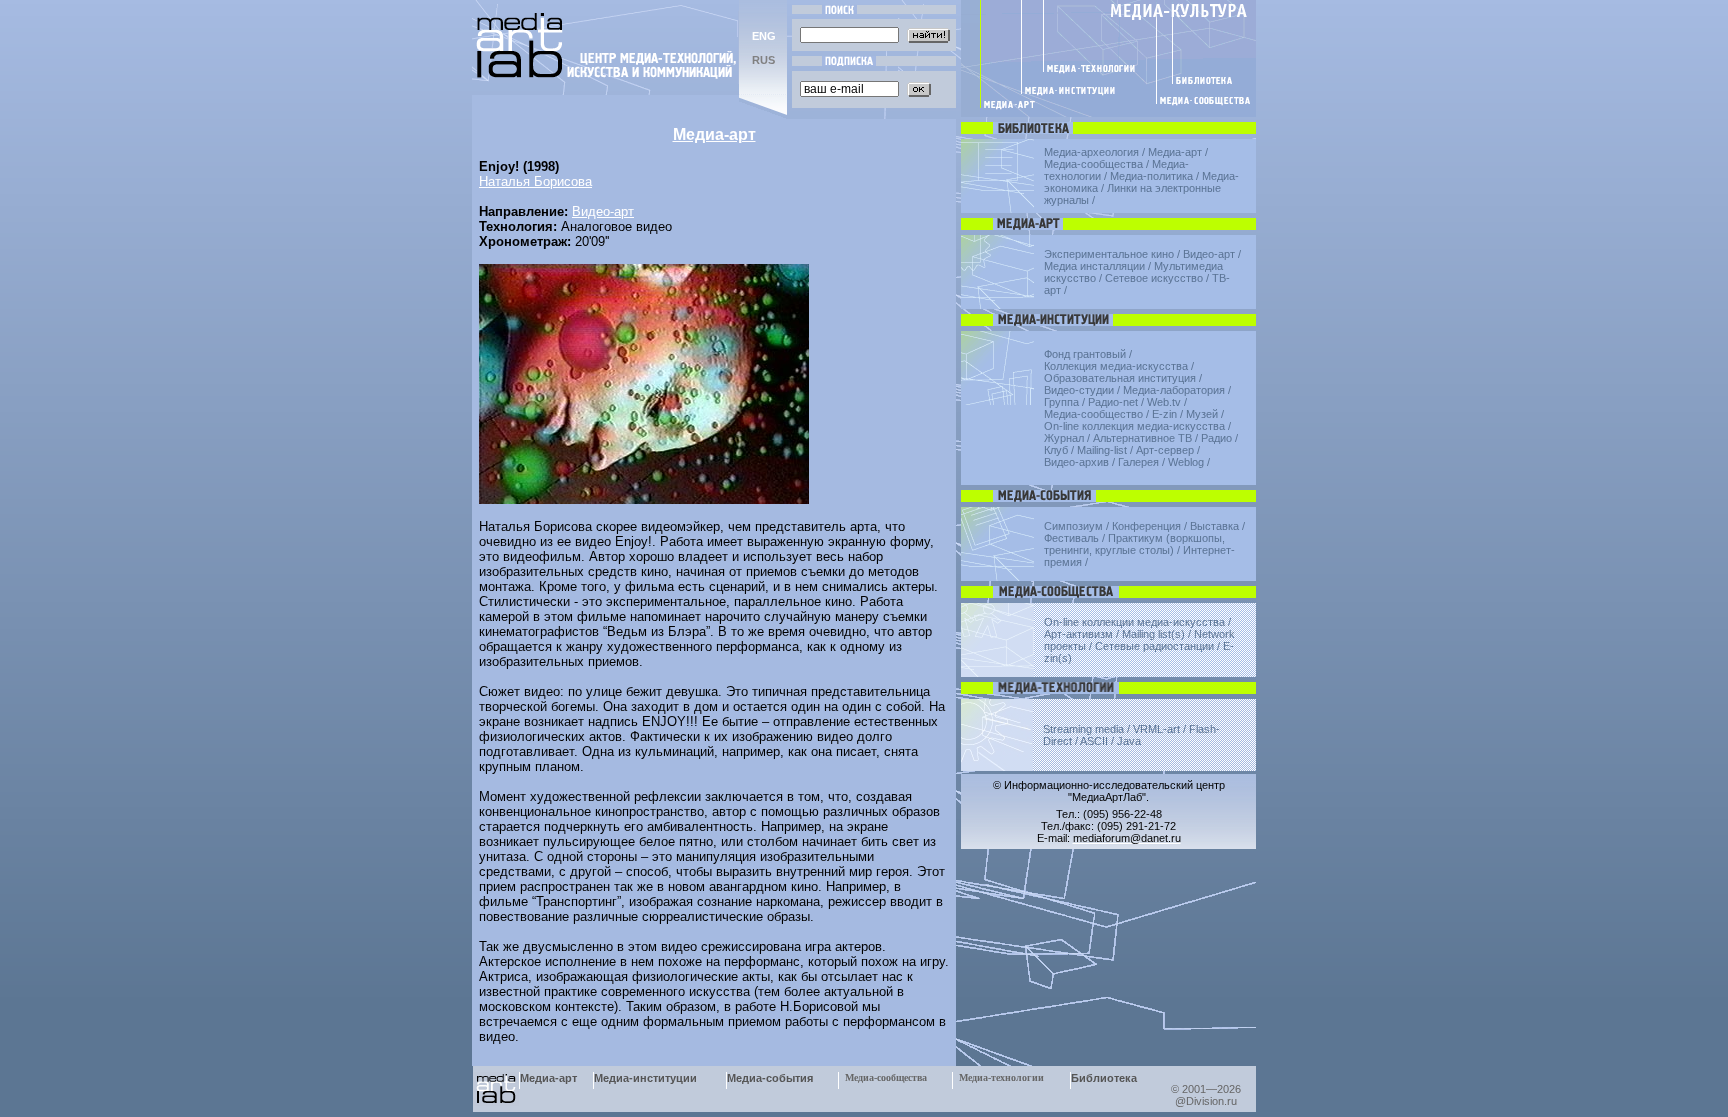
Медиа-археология (1091, 152)
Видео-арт (603, 211)
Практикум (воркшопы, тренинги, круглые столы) (1134, 544)
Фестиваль (1071, 538)
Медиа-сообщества (1093, 164)
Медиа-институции (645, 1078)
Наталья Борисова (535, 181)
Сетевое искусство (1154, 278)
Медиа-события (770, 1078)
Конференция (1146, 526)
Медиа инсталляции (1094, 266)
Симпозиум (1073, 526)
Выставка (1214, 526)
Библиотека (1104, 1078)
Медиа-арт (1175, 152)
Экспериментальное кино (1109, 254)
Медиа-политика (1151, 176)
